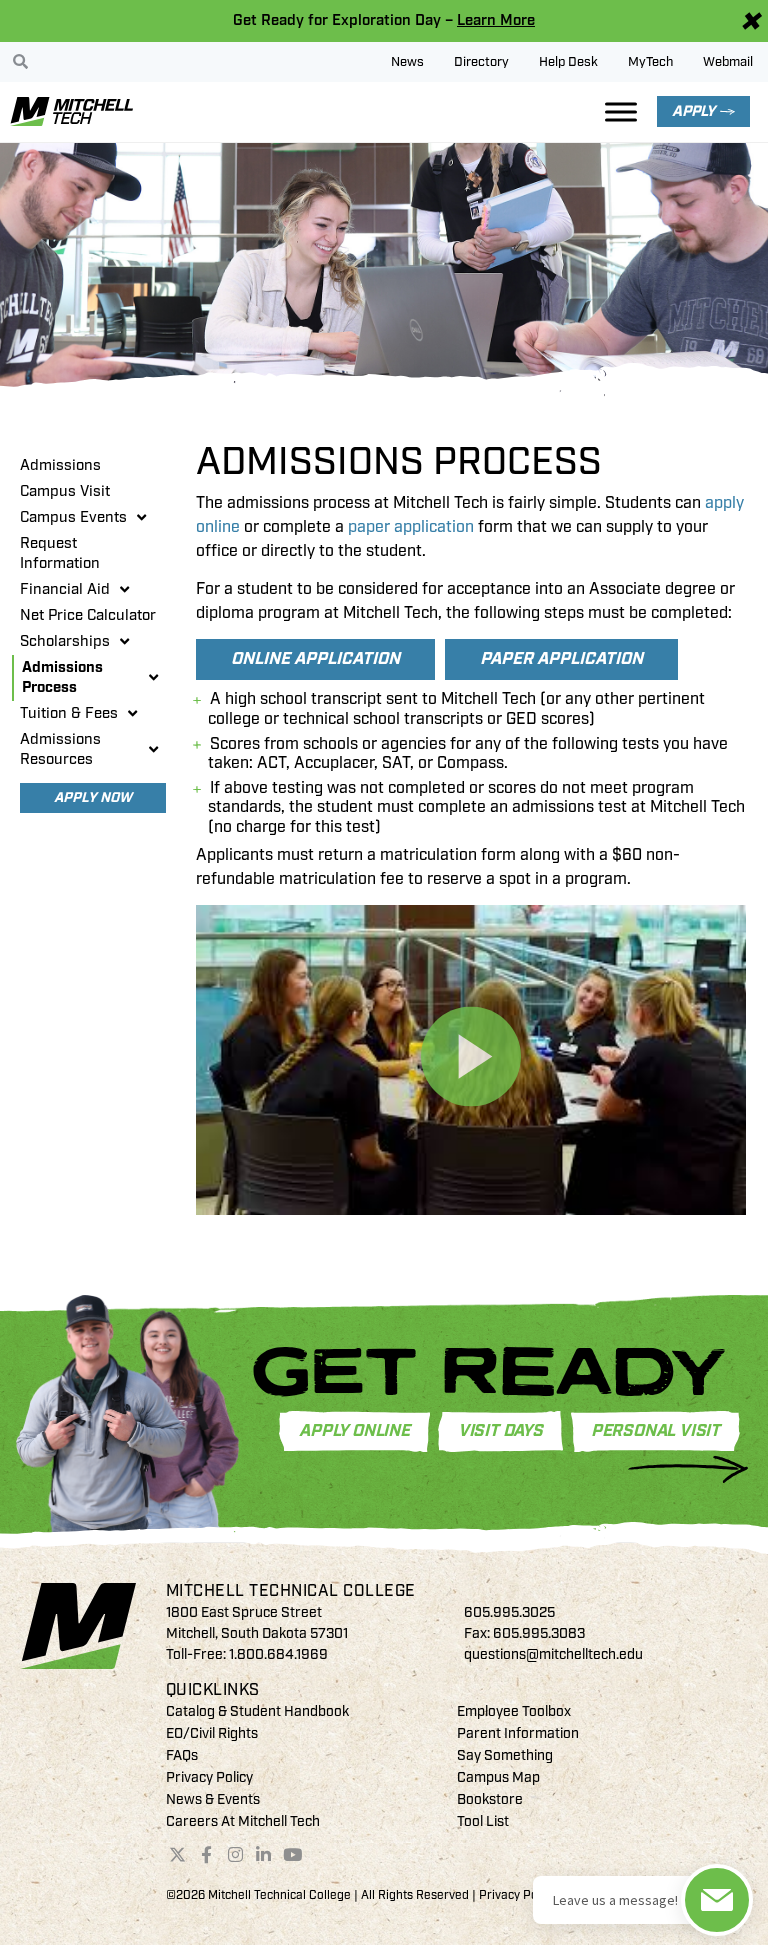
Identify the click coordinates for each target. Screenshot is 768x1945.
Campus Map (498, 1777)
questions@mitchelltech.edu (553, 1654)
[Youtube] (293, 1855)
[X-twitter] (178, 1855)
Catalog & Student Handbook (257, 1711)
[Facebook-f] (206, 1855)
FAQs (182, 1755)
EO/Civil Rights (212, 1733)
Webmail (728, 62)
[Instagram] (235, 1855)
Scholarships (65, 641)
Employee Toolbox (514, 1711)
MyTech (650, 62)
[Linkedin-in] (264, 1855)
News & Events (213, 1799)
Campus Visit (65, 491)
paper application (411, 527)
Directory (481, 62)
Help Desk (568, 62)
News (407, 62)
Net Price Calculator (88, 615)
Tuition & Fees (69, 713)
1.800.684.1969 (278, 1654)
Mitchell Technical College (291, 1591)
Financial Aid (65, 589)
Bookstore (490, 1799)
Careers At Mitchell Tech (243, 1821)
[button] (471, 1059)
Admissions (60, 465)
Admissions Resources (60, 749)
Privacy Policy (209, 1777)
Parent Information (518, 1733)
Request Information (60, 553)
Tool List (483, 1821)
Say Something (505, 1755)
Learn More (496, 20)
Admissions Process (62, 677)
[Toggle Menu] (621, 111)
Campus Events (73, 517)
